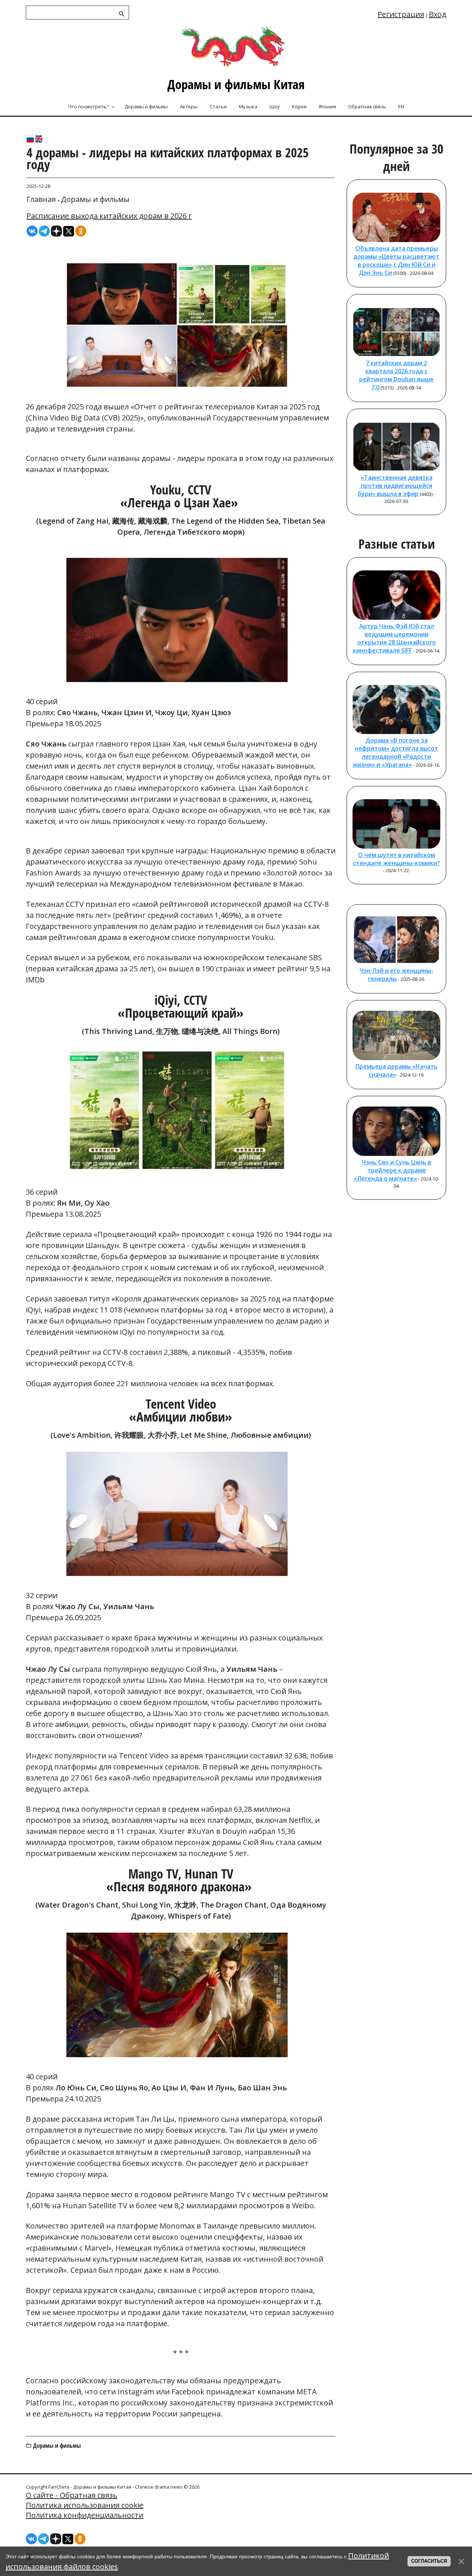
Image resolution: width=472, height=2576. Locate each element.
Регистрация (401, 14)
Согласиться (429, 2561)
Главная (41, 199)
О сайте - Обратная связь (72, 2495)
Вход (438, 14)
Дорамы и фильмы (95, 199)
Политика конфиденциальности (85, 2515)
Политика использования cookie (85, 2505)
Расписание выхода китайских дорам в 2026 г (109, 216)
